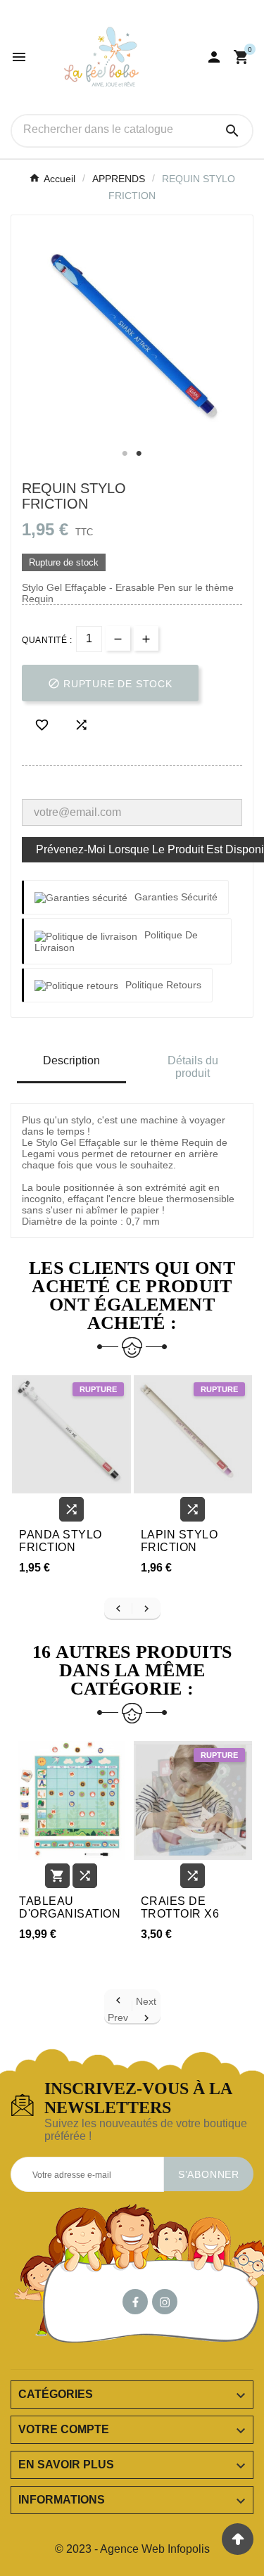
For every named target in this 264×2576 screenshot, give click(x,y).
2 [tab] (139, 454)
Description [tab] (71, 1060)
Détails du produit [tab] (193, 1067)
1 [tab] (125, 454)
